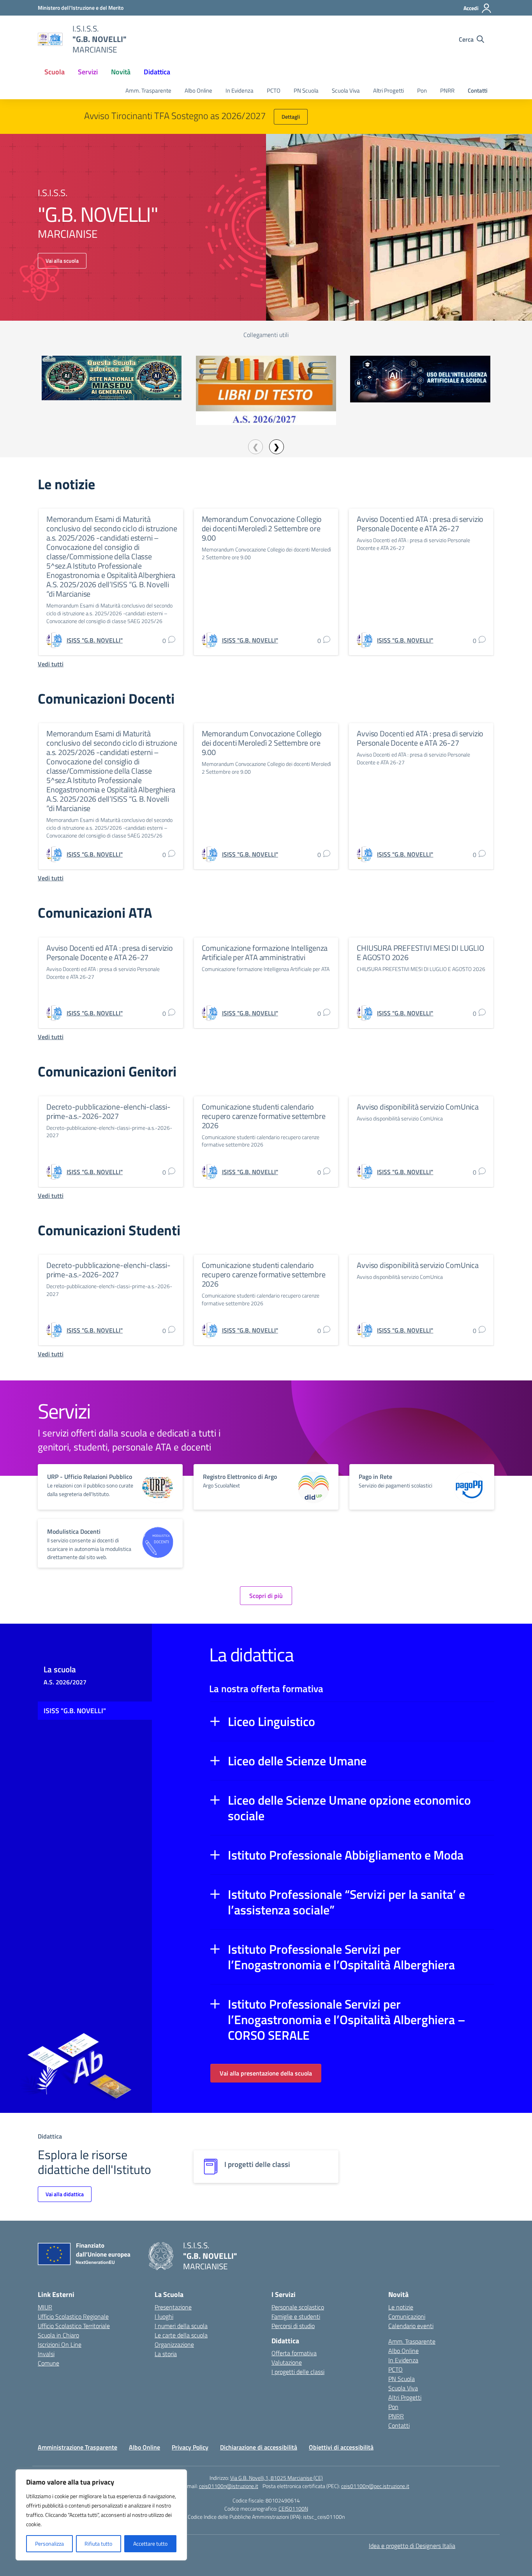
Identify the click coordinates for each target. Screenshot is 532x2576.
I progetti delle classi (298, 2372)
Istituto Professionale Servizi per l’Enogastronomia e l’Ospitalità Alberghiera (341, 1957)
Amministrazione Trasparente (78, 2447)
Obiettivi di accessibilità (341, 2447)
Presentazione (173, 2307)
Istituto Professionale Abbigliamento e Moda (346, 1855)
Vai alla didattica (65, 2194)
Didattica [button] (157, 72)
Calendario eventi (411, 2326)
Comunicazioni (407, 2316)
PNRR (447, 90)
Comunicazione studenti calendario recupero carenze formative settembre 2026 (264, 1116)
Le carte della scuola (181, 2335)
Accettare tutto (150, 2544)
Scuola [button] (55, 72)
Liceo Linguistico (271, 1721)
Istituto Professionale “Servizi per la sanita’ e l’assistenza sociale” (346, 1902)
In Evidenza (240, 90)
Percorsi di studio (293, 2326)
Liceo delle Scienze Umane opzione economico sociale (349, 1808)
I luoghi (164, 2316)
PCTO (274, 90)
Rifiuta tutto (98, 2544)
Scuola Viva (346, 90)
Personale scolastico (298, 2307)
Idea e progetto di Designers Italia (412, 2546)
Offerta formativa (294, 2353)
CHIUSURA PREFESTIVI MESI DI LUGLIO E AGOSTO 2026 (420, 953)
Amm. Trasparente (148, 90)
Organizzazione (174, 2344)
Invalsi (46, 2354)
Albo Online (198, 90)
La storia (166, 2354)
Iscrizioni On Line (60, 2344)
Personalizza (49, 2544)
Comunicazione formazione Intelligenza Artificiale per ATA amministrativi (265, 953)
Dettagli (291, 117)
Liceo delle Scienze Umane (297, 1761)
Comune (48, 2363)
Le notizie (401, 2307)
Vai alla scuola (62, 261)
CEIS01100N (293, 2508)
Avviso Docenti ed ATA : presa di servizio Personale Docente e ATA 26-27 (420, 524)
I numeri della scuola (181, 2326)
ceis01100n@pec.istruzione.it (375, 2486)
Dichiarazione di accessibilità (259, 2447)
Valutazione (287, 2362)
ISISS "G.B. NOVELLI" (75, 1711)
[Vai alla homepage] (50, 39)
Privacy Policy (190, 2447)
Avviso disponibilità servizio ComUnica (417, 1107)
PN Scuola (306, 90)
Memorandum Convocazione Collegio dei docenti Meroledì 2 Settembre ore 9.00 (262, 528)
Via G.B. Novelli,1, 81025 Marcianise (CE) (277, 2478)
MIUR (45, 2307)
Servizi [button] (88, 72)
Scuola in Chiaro (58, 2335)
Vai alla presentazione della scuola (266, 2073)
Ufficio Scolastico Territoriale (74, 2326)
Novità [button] (121, 72)
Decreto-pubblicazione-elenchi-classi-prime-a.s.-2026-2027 (108, 1111)
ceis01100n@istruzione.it (229, 2486)
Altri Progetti (388, 90)
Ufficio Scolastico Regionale (73, 2316)
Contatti (478, 90)
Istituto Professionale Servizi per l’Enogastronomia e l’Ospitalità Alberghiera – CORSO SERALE (347, 2019)
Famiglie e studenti (296, 2316)
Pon (422, 90)
